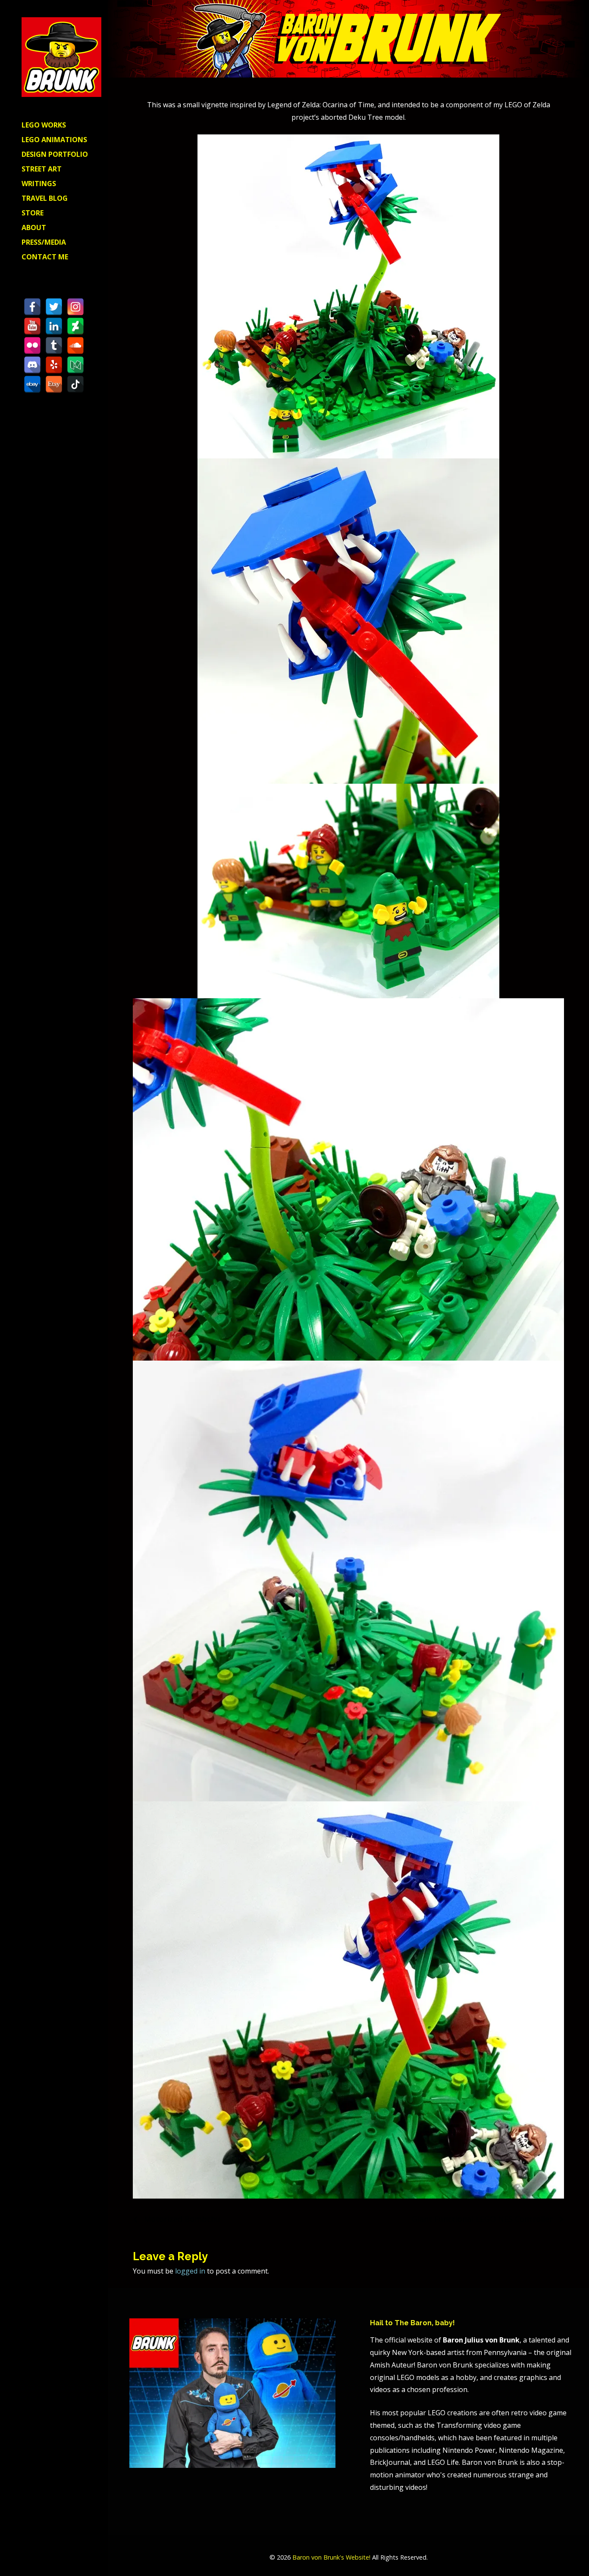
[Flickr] (32, 346)
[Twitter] (54, 307)
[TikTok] (75, 384)
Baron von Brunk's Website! (331, 2557)
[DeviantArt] (75, 326)
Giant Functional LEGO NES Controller (482, 2219)
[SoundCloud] (75, 346)
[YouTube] (32, 326)
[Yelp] (54, 365)
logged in (190, 2271)
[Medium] (75, 365)
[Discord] (32, 365)
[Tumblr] (54, 346)
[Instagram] (75, 307)
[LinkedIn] (54, 326)
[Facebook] (32, 307)
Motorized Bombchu (182, 2219)
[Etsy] (54, 384)
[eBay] (32, 384)
